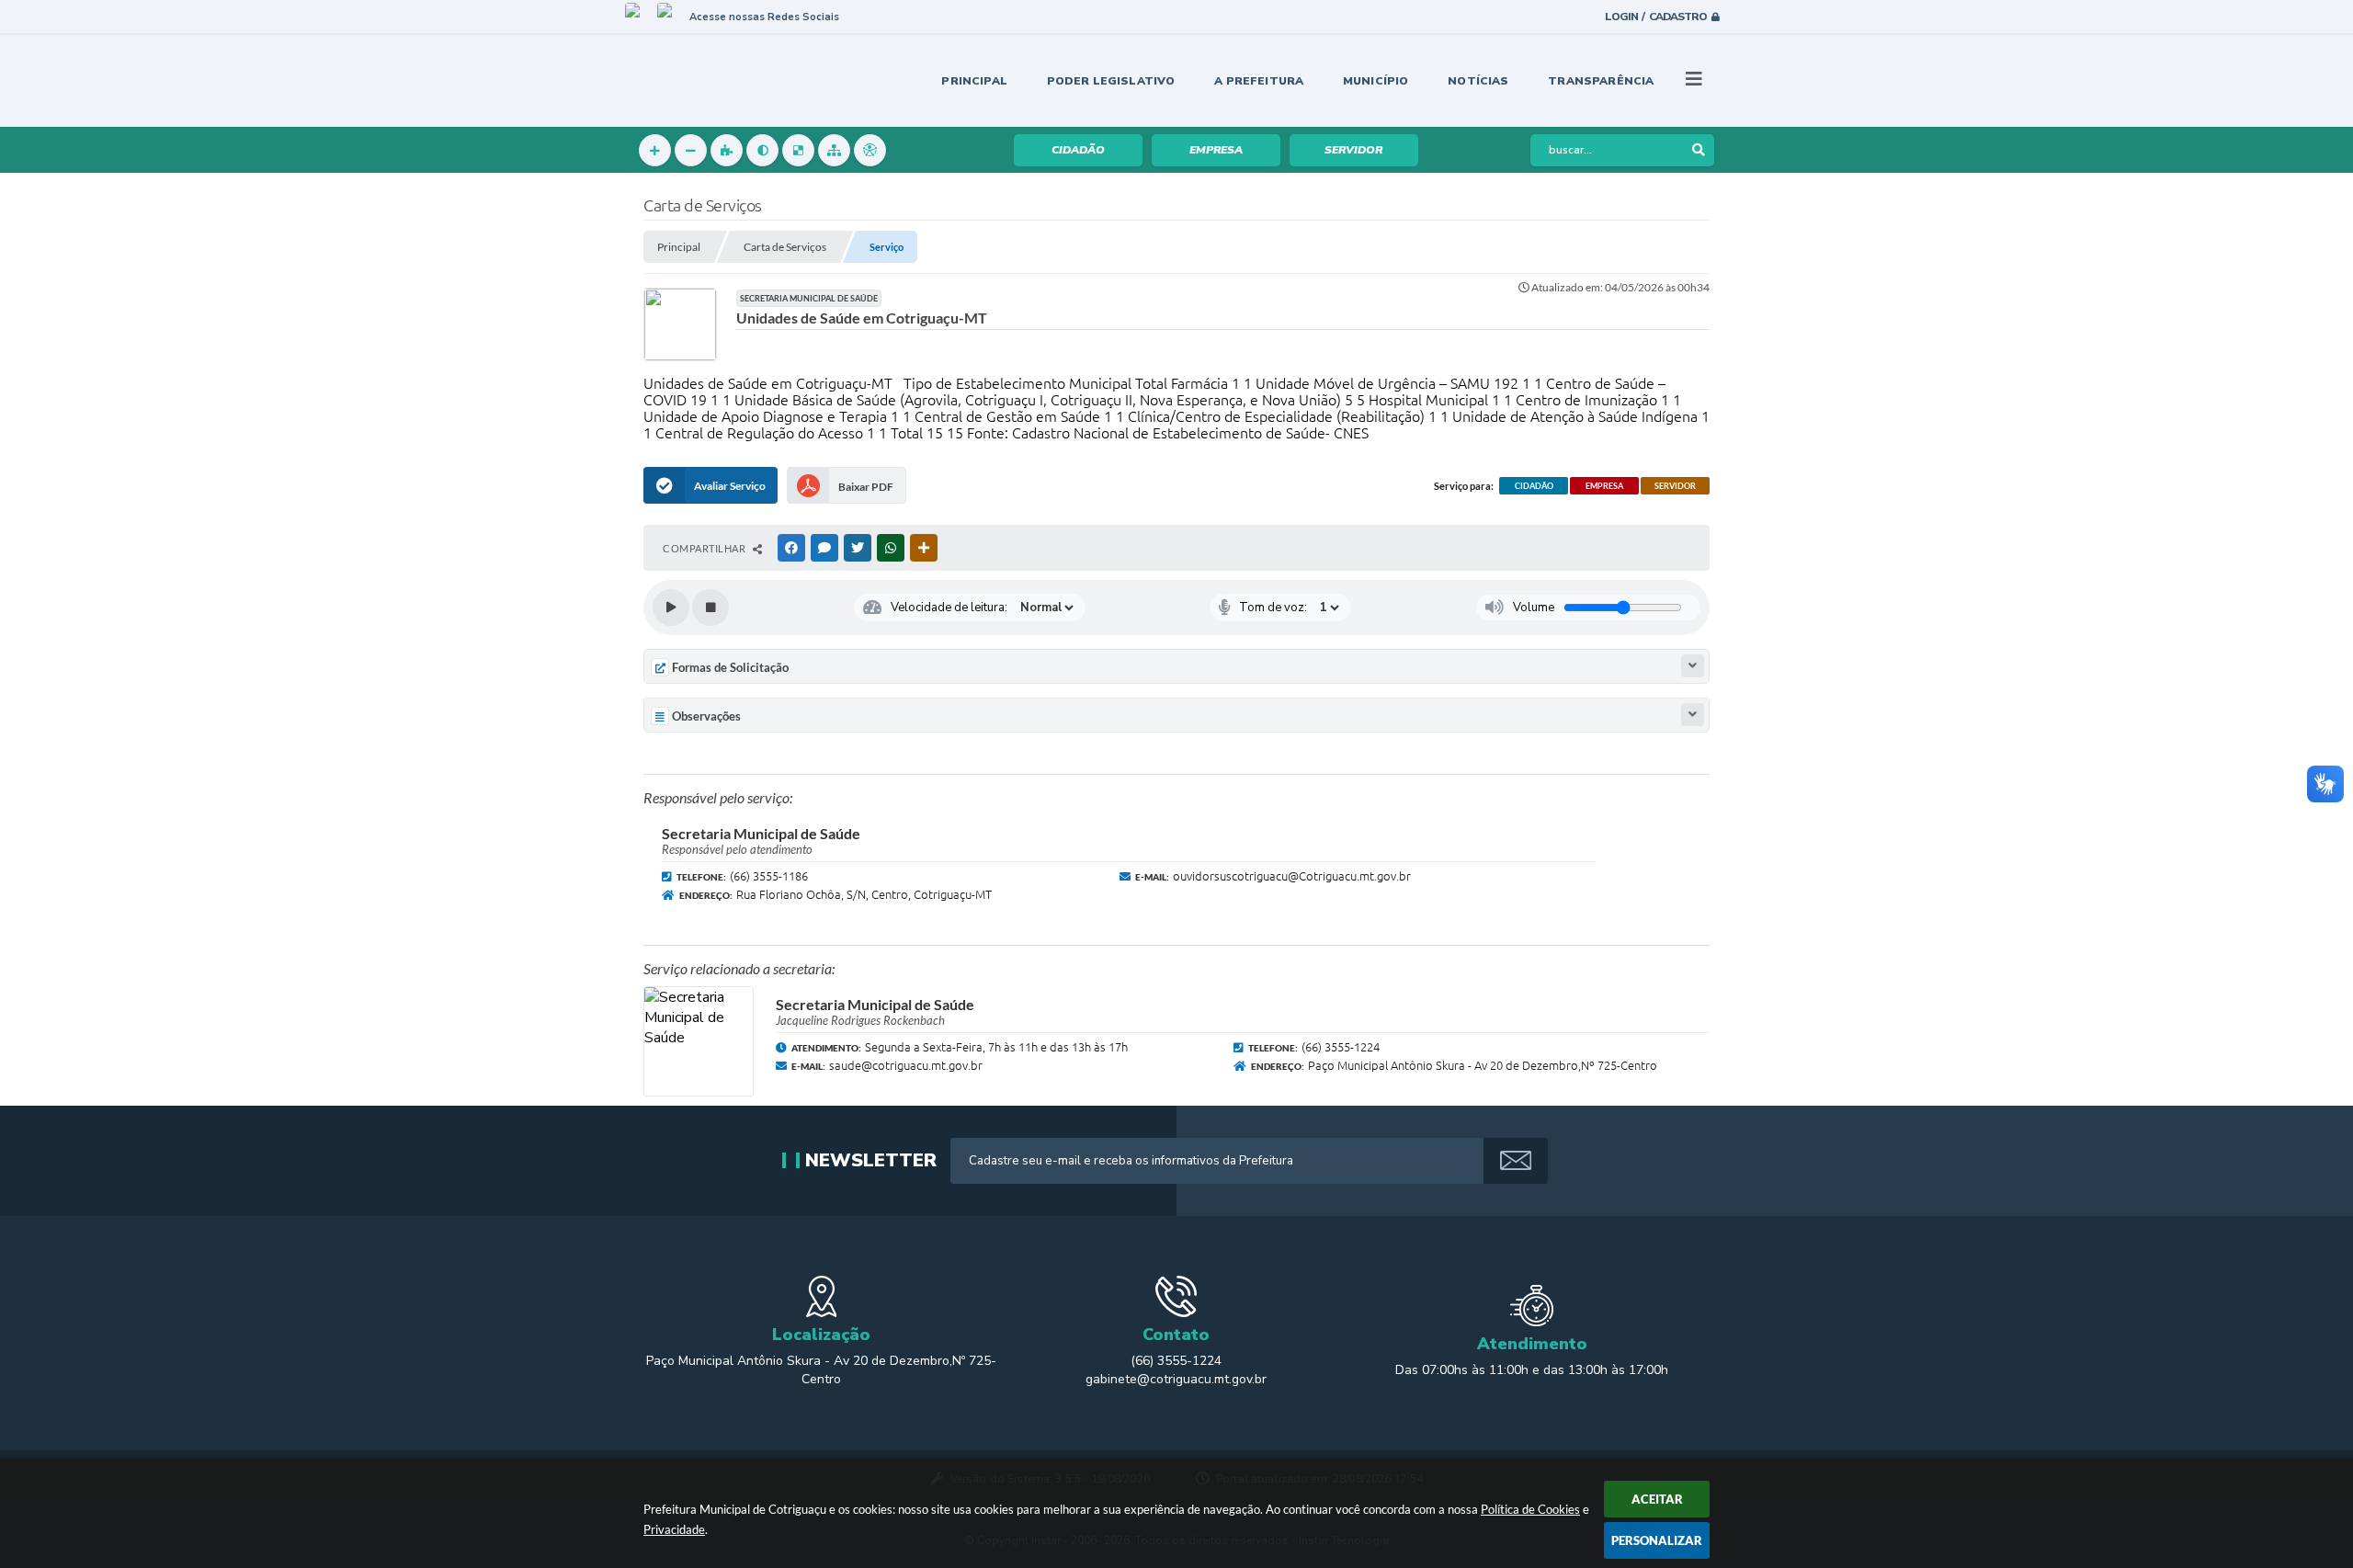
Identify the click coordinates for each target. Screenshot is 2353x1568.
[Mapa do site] (834, 150)
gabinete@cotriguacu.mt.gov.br (1176, 1379)
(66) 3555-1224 (1176, 1361)
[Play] (671, 608)
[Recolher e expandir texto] (1693, 666)
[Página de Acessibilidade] (870, 150)
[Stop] (710, 608)
